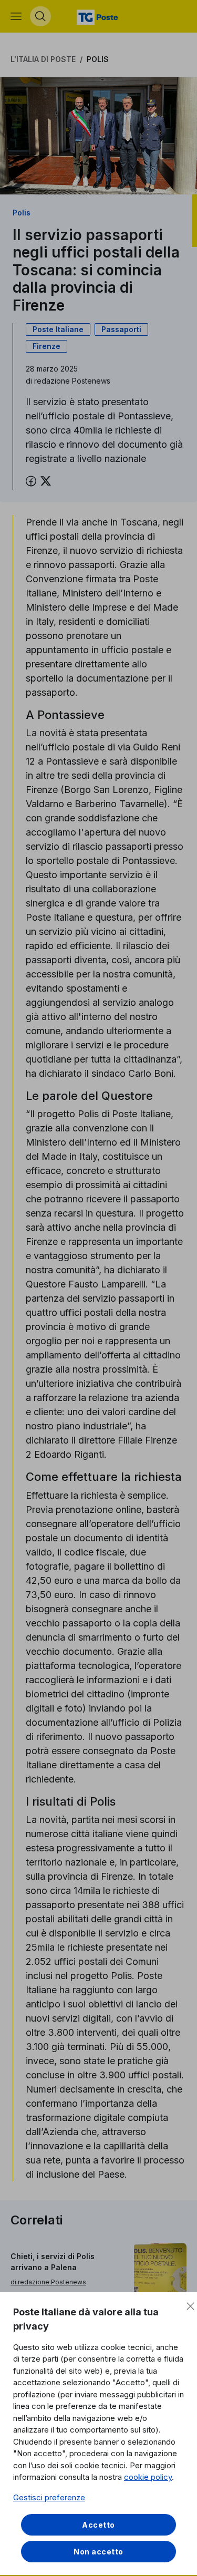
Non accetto (98, 2552)
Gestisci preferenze (49, 2497)
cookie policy (148, 2477)
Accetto (98, 2525)
